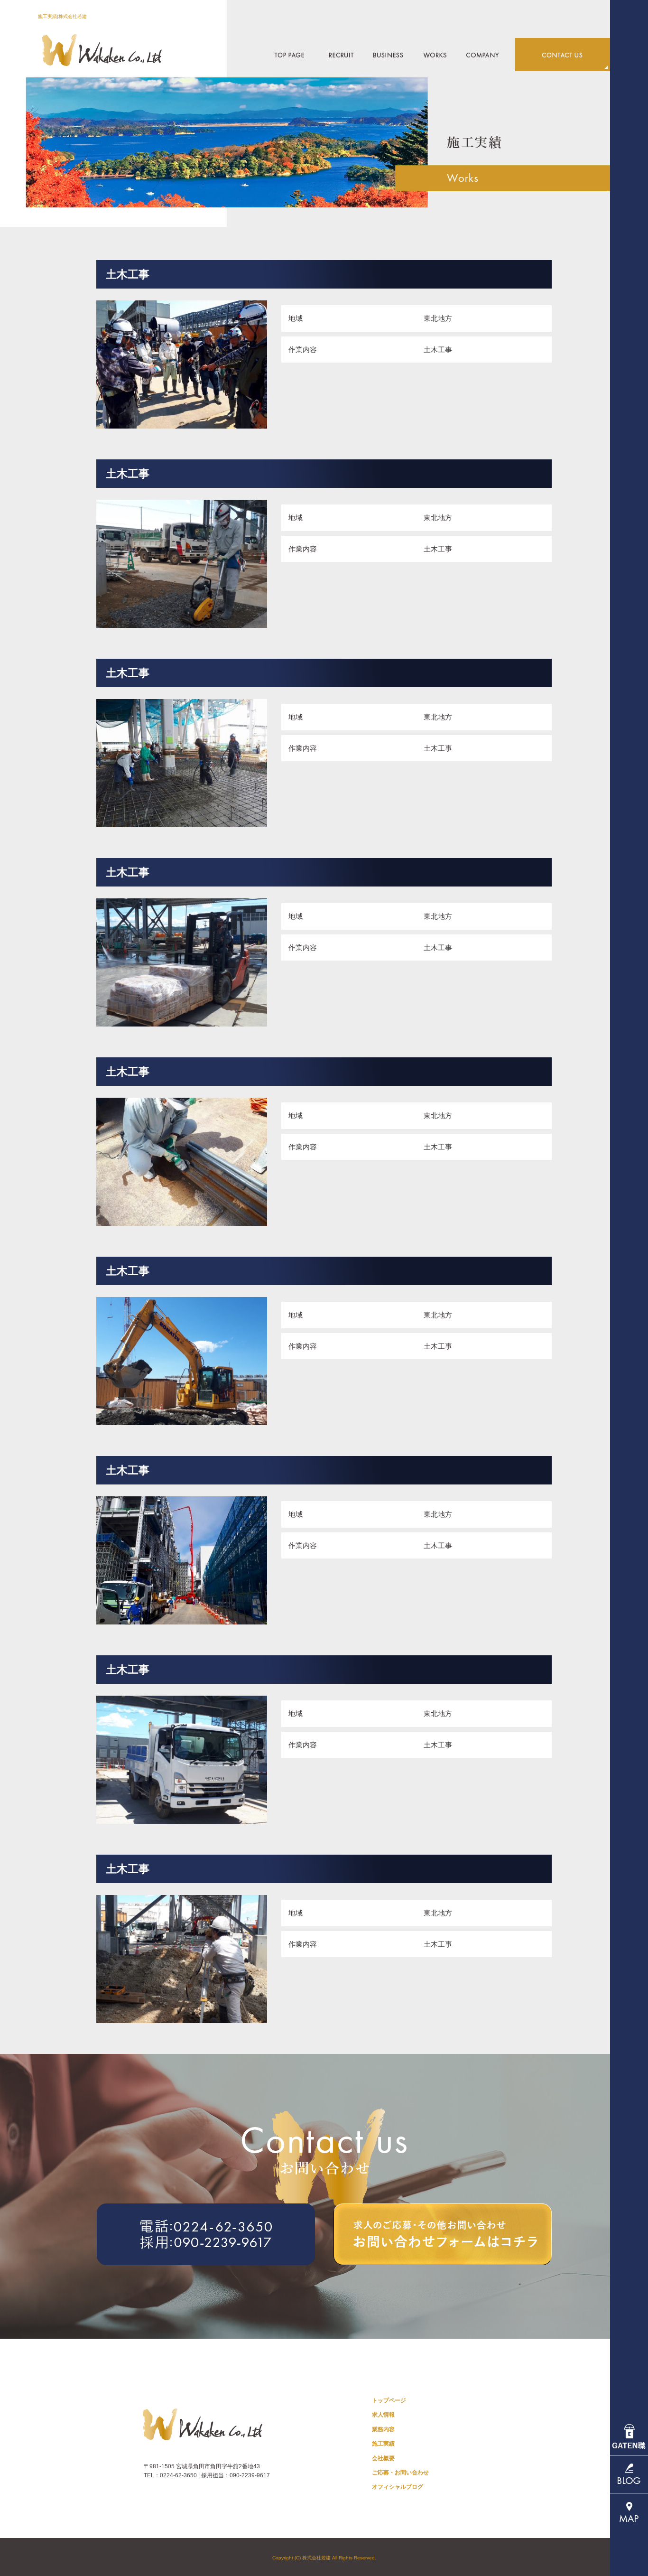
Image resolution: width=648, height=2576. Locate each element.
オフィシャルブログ (398, 2487)
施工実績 (433, 55)
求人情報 (343, 55)
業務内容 (388, 55)
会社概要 (486, 55)
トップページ (287, 55)
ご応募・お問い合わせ (563, 55)
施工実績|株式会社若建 (62, 16)
